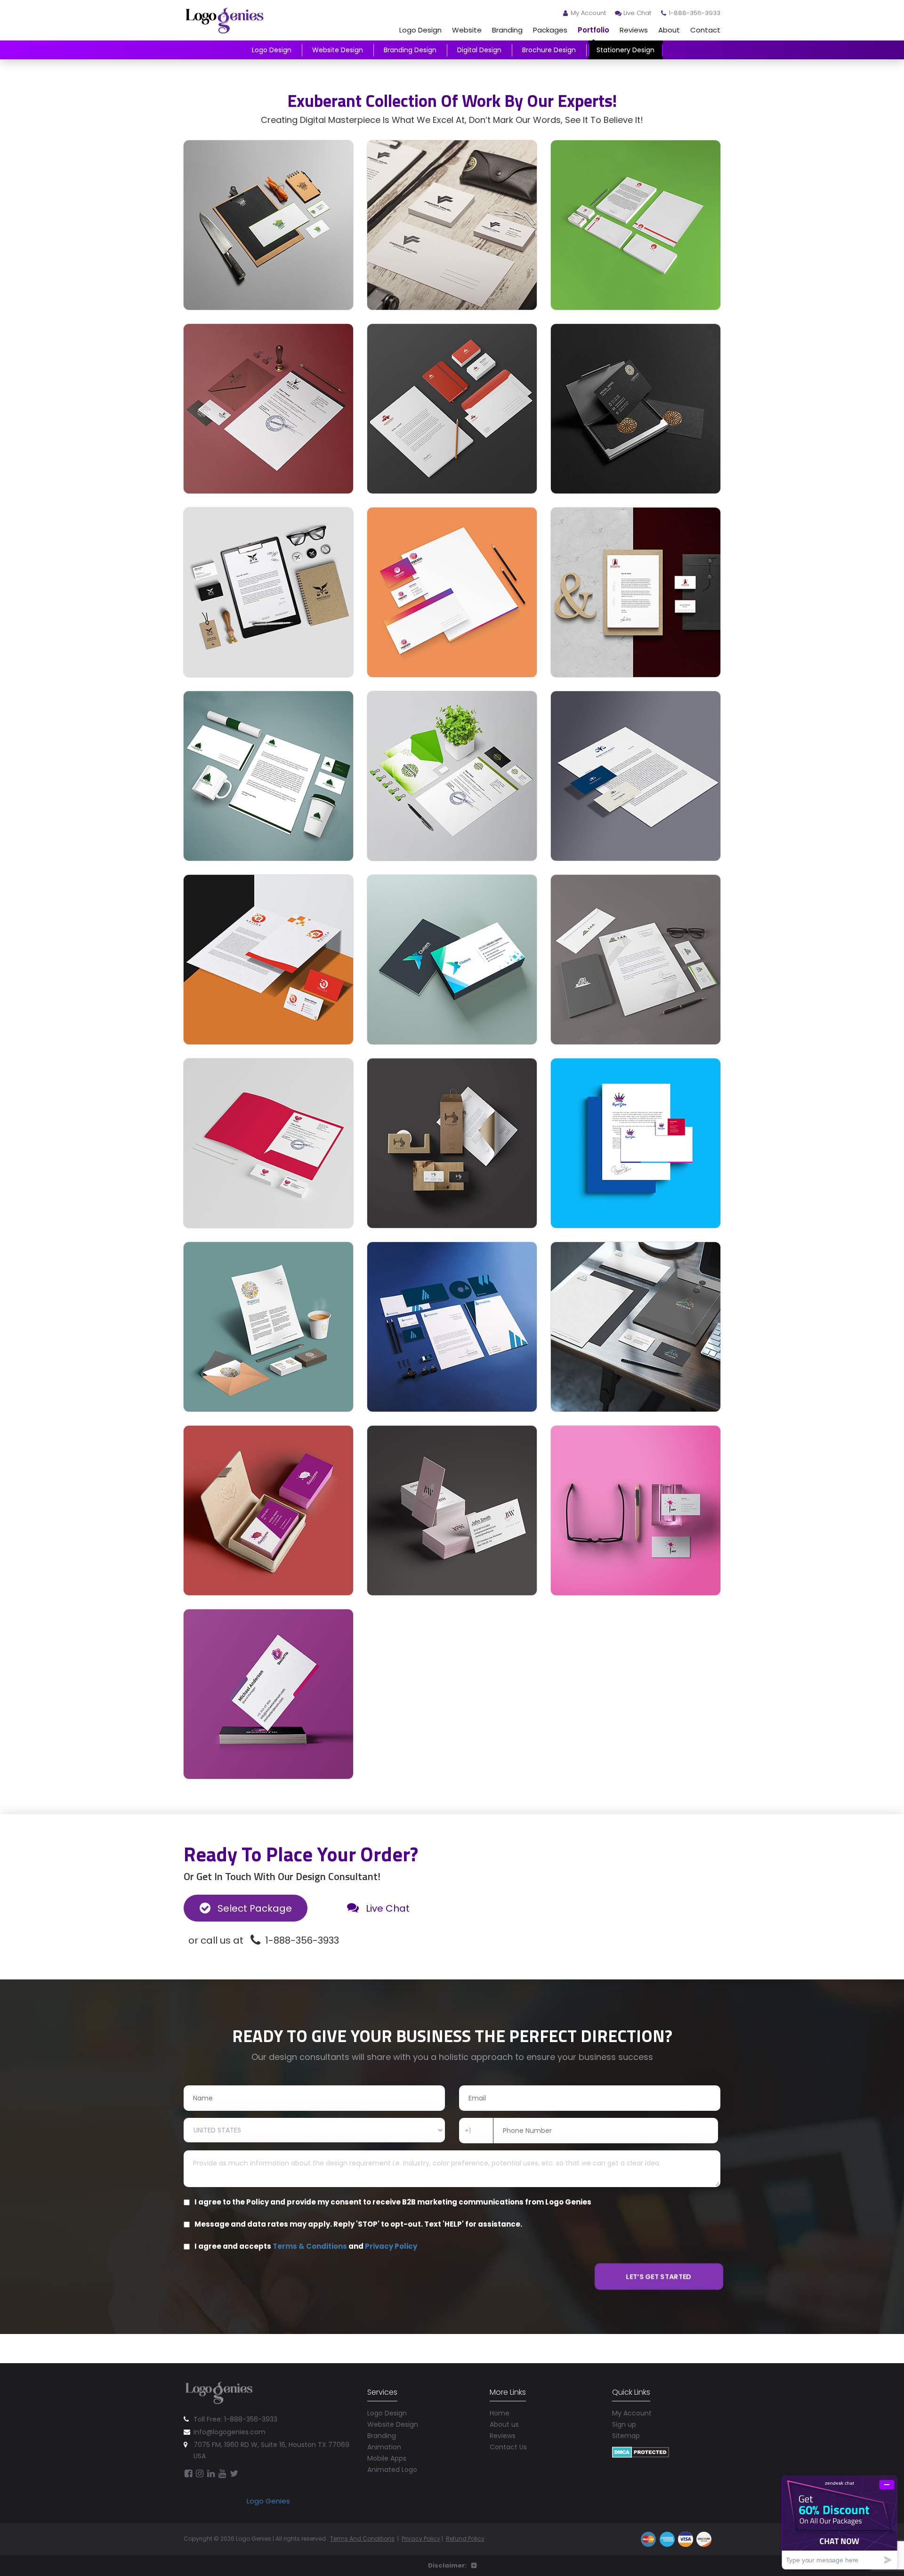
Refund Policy (465, 2539)
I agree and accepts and (306, 2246)
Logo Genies (268, 2501)
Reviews (634, 30)
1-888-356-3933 (694, 13)
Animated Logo (392, 2470)
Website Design (338, 50)
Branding (507, 30)
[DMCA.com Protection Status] (641, 2451)
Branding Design (410, 50)
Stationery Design (626, 50)
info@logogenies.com (230, 2432)
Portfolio (593, 30)
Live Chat (637, 13)
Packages (550, 30)
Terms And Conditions (362, 2539)
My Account (588, 13)
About (669, 30)
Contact (705, 30)
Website (467, 30)
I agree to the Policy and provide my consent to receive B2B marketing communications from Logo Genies (393, 2202)
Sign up (624, 2424)
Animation (384, 2447)
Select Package (254, 1908)
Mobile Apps (387, 2458)
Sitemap (626, 2436)
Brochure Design (549, 50)
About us (504, 2424)
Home (500, 2413)
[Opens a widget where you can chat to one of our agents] (839, 2522)
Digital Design (479, 50)
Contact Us (508, 2447)
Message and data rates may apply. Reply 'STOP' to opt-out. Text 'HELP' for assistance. (358, 2224)
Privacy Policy (391, 2246)
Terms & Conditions (310, 2246)
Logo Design (420, 30)
